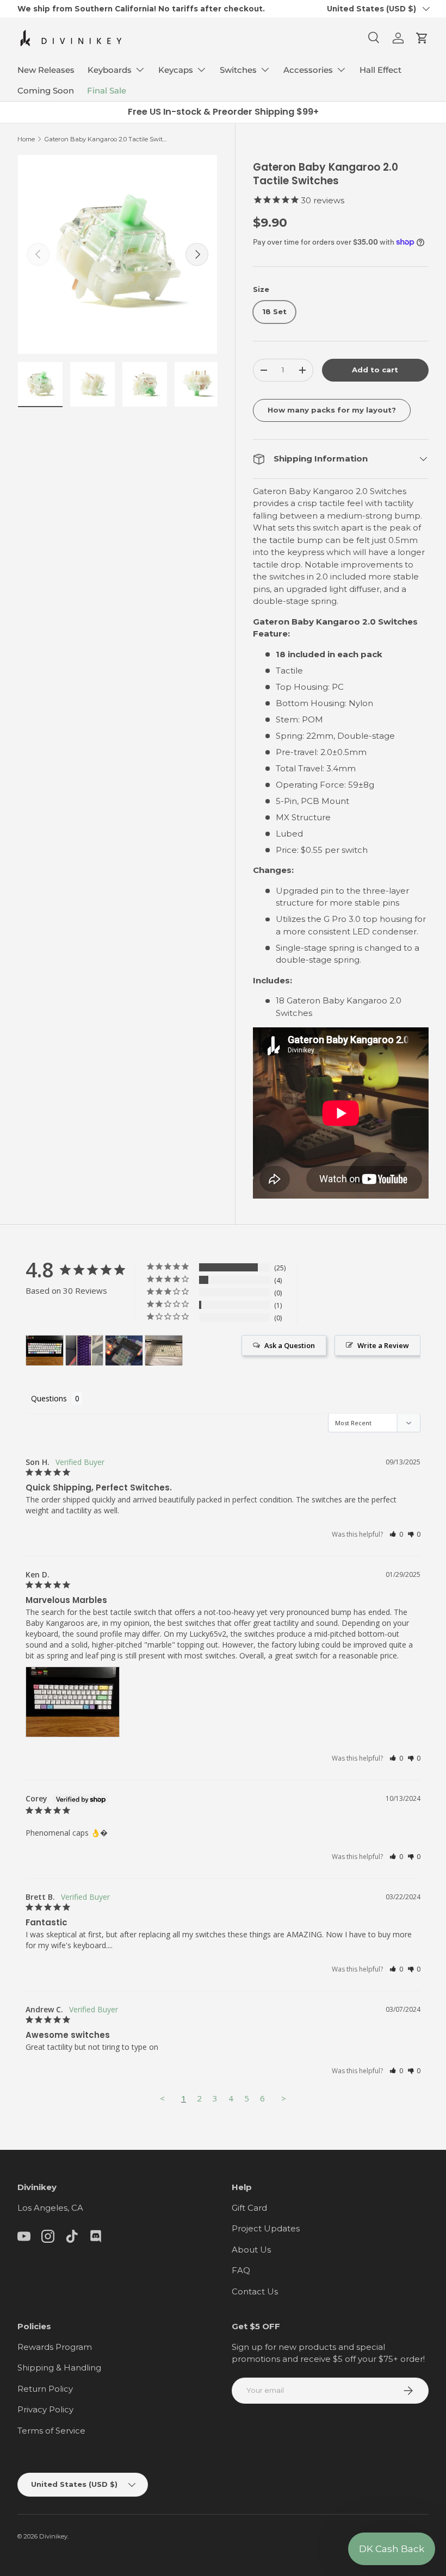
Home (26, 139)
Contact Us (255, 2291)
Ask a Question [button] (290, 1345)
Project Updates (266, 2228)
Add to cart (375, 370)
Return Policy (45, 2389)
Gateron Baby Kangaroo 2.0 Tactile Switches (106, 139)
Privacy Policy (45, 2409)
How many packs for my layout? (332, 410)
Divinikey (53, 2536)
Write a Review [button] (383, 1345)
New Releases (46, 70)
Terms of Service (51, 2431)
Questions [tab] (49, 1398)
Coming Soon (46, 91)
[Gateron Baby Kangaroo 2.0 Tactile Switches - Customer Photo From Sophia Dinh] (164, 1351)
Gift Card (249, 2208)
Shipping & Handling (59, 2368)
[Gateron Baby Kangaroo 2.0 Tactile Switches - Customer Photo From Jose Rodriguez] (124, 1351)
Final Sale (107, 91)
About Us (251, 2250)
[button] (422, 38)
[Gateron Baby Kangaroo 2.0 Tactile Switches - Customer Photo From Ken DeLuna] (45, 1351)
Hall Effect (380, 70)
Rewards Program (55, 2347)
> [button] (284, 2098)
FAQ (241, 2270)
